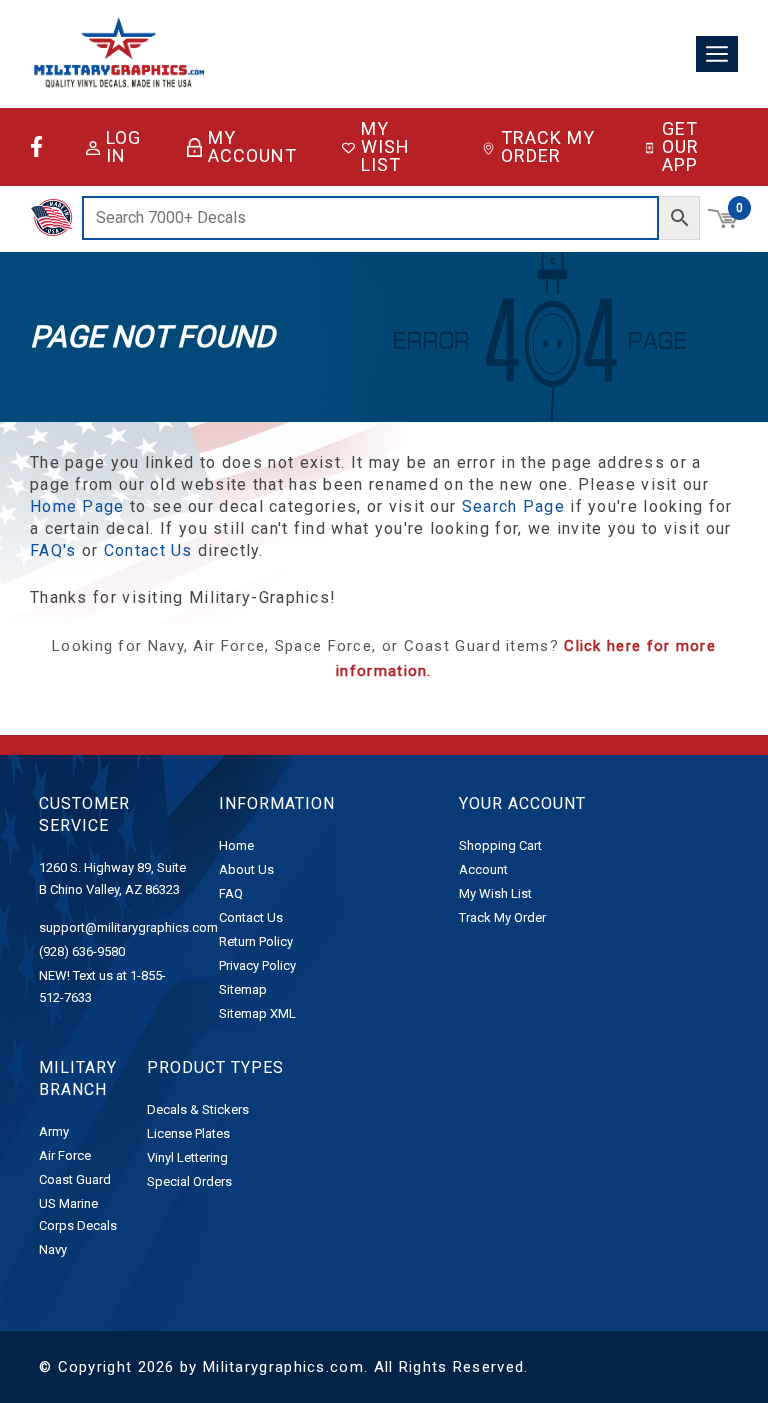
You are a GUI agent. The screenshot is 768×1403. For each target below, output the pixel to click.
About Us (246, 869)
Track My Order (548, 147)
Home (236, 845)
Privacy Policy (257, 965)
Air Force (65, 1155)
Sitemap (243, 989)
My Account (252, 147)
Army (54, 1131)
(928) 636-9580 (82, 951)
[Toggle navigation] (717, 54)
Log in (123, 147)
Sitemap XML (257, 1013)
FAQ (231, 893)
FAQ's (53, 550)
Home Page (77, 506)
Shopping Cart (500, 845)
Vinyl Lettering (187, 1157)
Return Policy (256, 941)
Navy (53, 1249)
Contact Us (148, 550)
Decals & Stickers (198, 1109)
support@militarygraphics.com (128, 927)
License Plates (188, 1133)
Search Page (513, 506)
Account (483, 869)
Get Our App (680, 147)
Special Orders (189, 1181)
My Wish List (385, 147)
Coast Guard (75, 1179)
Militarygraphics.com (283, 1367)
